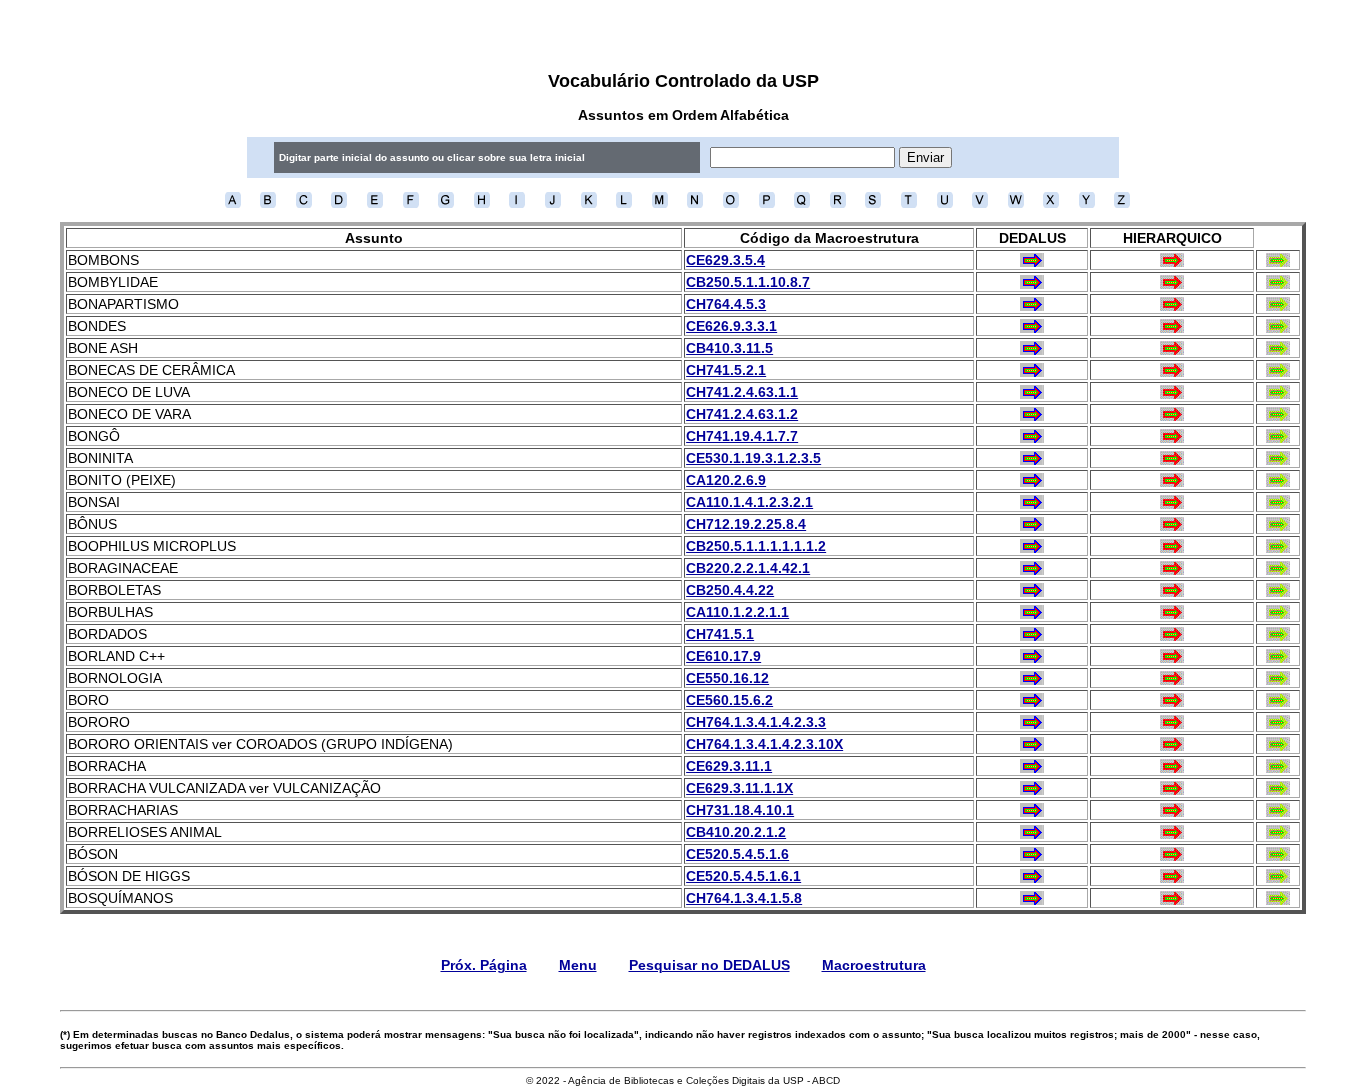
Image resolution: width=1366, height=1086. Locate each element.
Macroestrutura (874, 965)
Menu (578, 965)
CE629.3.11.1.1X (739, 788)
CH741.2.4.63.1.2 (742, 414)
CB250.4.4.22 (730, 590)
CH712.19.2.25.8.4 (746, 524)
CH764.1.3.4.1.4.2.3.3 (756, 722)
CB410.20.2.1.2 (736, 832)
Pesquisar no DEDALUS (709, 965)
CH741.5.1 (720, 634)
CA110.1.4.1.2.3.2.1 (749, 502)
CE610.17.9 (723, 656)
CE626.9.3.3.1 (731, 326)
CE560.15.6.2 (729, 700)
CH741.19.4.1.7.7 (742, 436)
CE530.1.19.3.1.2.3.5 (753, 458)
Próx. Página (484, 965)
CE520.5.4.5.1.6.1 (743, 876)
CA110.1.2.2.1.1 (737, 612)
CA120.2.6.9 (726, 480)
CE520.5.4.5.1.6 (737, 854)
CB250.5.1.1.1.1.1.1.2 (756, 546)
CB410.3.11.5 (729, 348)
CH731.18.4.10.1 (740, 810)
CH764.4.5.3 (726, 304)
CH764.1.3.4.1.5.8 (744, 898)
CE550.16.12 (727, 678)
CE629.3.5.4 (725, 260)
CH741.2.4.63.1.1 (742, 392)
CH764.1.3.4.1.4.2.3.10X (764, 744)
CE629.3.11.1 (729, 766)
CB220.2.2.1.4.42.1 (748, 568)
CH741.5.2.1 (726, 370)
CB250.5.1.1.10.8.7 (748, 282)
